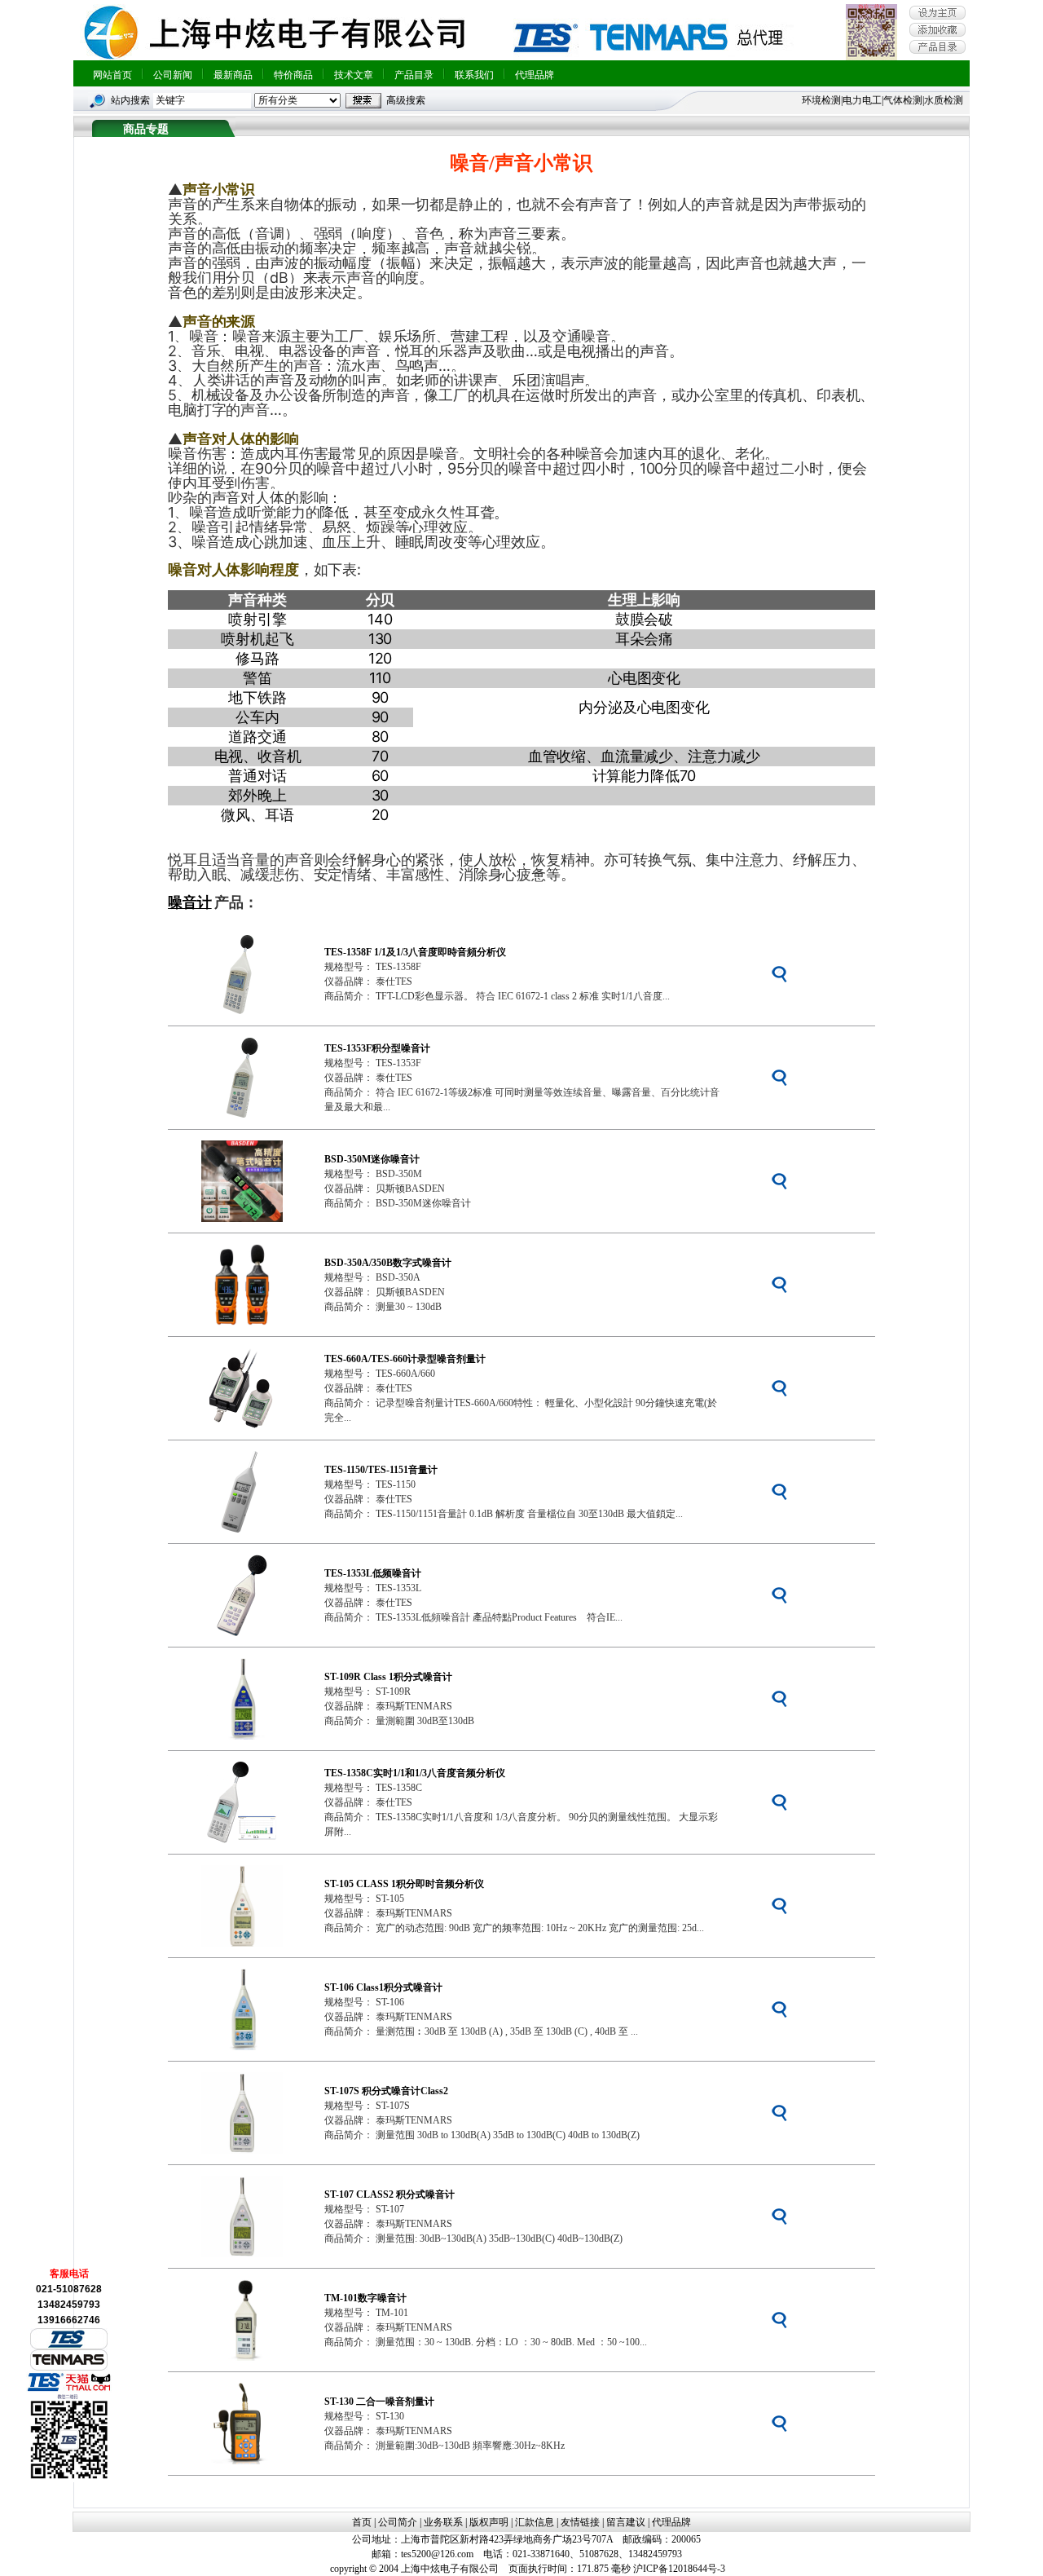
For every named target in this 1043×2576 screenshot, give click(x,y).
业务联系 (443, 2522)
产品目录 (414, 75)
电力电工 (862, 100)
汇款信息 (535, 2522)
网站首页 (112, 75)
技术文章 (354, 75)
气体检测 (903, 100)
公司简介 (398, 2522)
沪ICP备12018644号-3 (679, 2569)
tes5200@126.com (437, 2554)
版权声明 (489, 2522)
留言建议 (626, 2522)
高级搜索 (406, 100)
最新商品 (233, 75)
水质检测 (944, 100)
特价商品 (293, 75)
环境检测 (821, 100)
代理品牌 (535, 75)
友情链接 (580, 2522)
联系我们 (474, 75)
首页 (362, 2522)
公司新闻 (173, 75)
